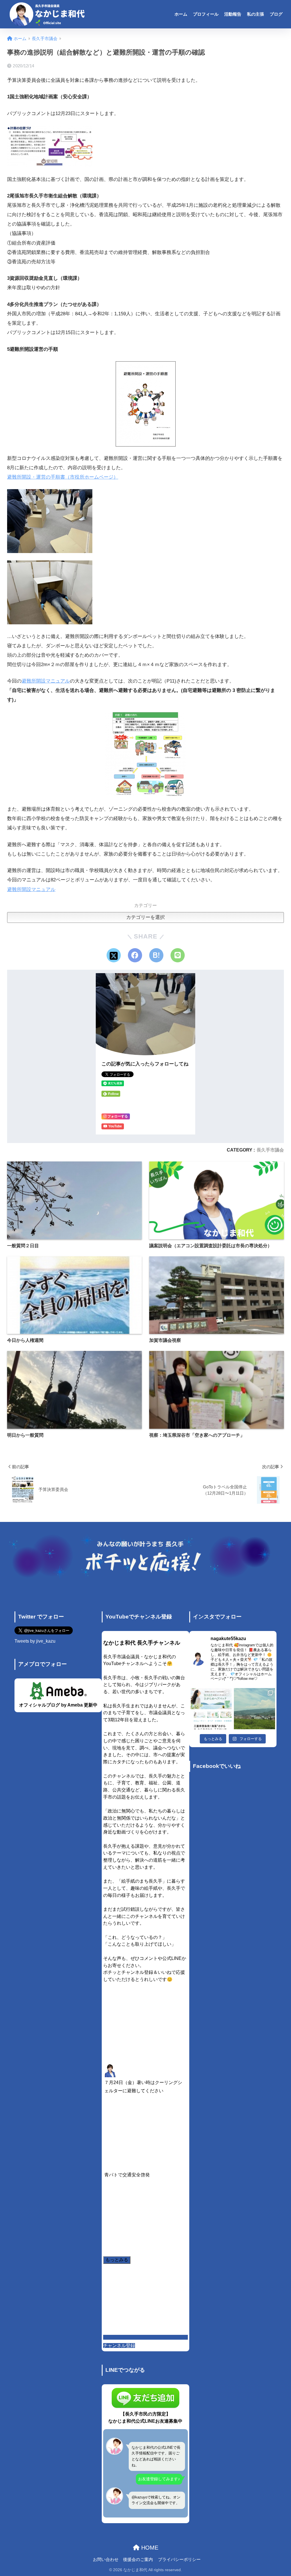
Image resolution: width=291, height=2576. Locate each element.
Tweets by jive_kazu (35, 1641)
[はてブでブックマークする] (156, 955)
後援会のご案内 (138, 2560)
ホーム (181, 14)
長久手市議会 (270, 1150)
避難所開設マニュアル (46, 681)
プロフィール (206, 14)
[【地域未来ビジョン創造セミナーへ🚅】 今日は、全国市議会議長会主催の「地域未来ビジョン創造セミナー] (254, 1709)
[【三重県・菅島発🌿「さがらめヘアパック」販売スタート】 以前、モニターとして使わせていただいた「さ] (211, 1709)
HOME (149, 2548)
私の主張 (255, 14)
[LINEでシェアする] (178, 955)
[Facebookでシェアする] (135, 955)
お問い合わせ (106, 2560)
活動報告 (233, 14)
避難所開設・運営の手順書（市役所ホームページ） (63, 477)
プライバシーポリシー (179, 2560)
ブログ (276, 14)
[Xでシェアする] (114, 955)
